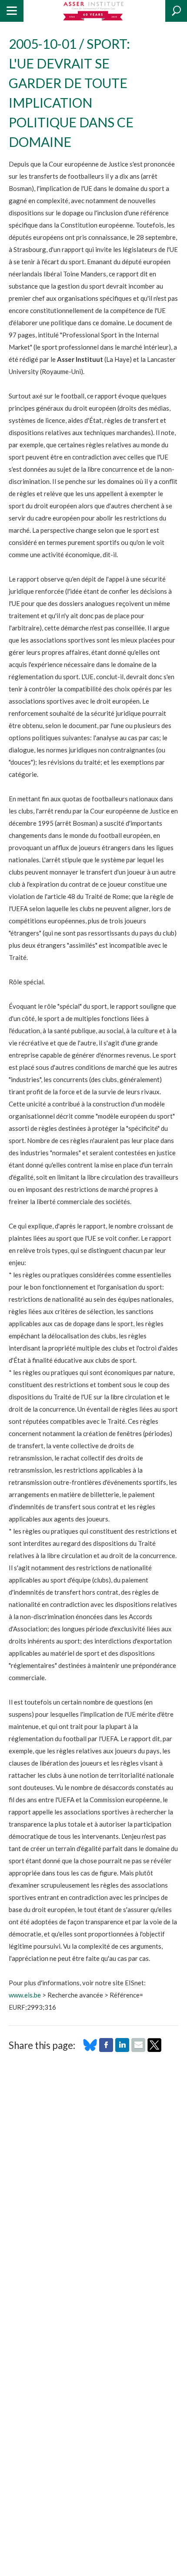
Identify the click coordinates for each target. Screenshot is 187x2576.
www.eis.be (25, 1995)
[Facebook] (106, 2049)
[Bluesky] (90, 2049)
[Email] (138, 2049)
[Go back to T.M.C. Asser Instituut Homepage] (94, 11)
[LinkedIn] (122, 2049)
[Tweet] (154, 2049)
